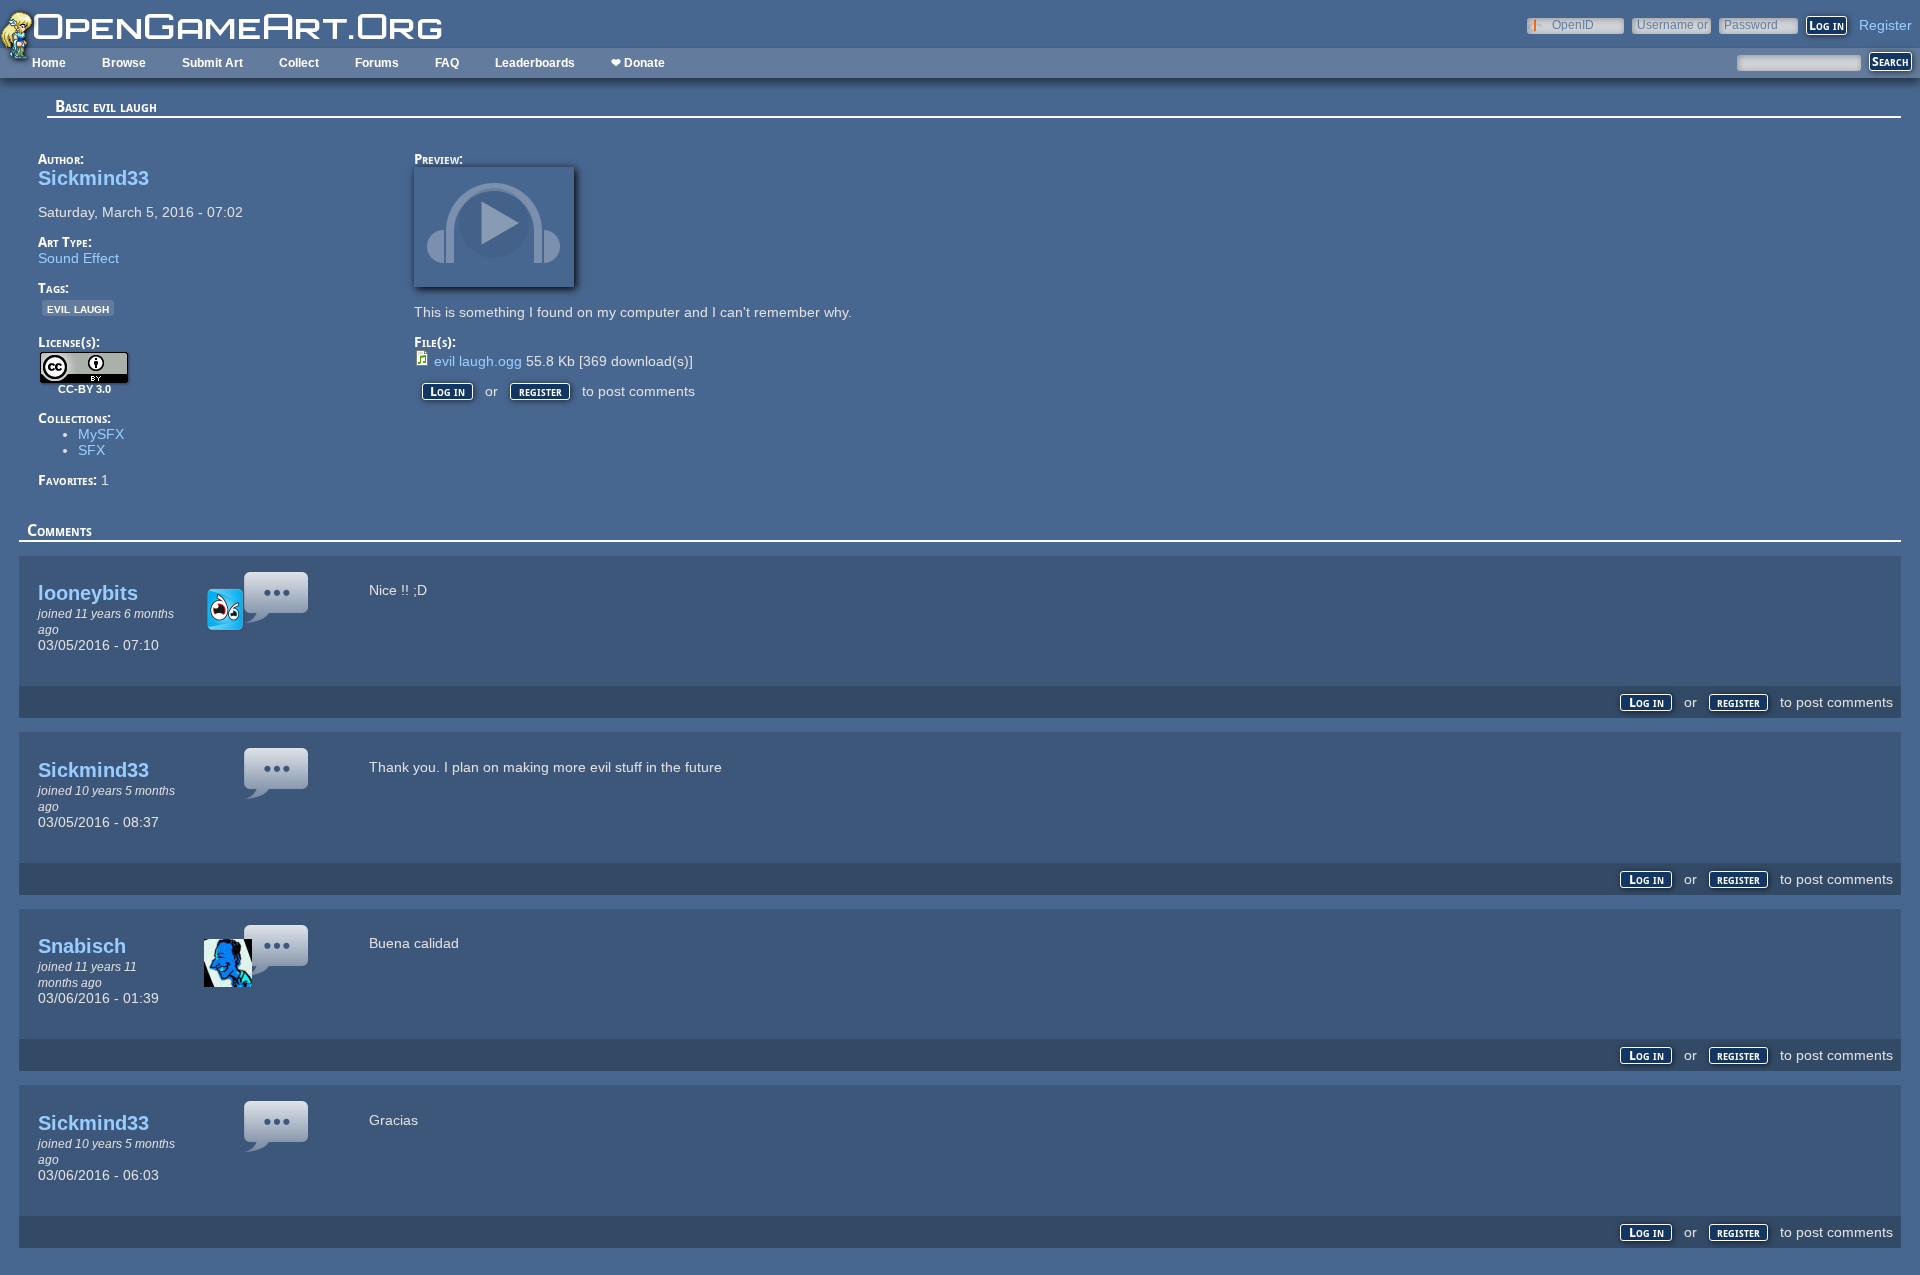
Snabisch (82, 946)
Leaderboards (535, 63)
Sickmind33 (93, 178)
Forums (377, 63)
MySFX (101, 434)
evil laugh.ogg (478, 361)
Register (1885, 25)
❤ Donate (638, 63)
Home (49, 63)
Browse (124, 63)
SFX (91, 450)
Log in (447, 391)
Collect (299, 63)
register (540, 391)
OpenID (1573, 24)
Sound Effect (78, 258)
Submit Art (212, 63)
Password (1751, 24)
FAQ (447, 63)
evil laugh (78, 308)
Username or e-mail (1672, 24)
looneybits (88, 593)
